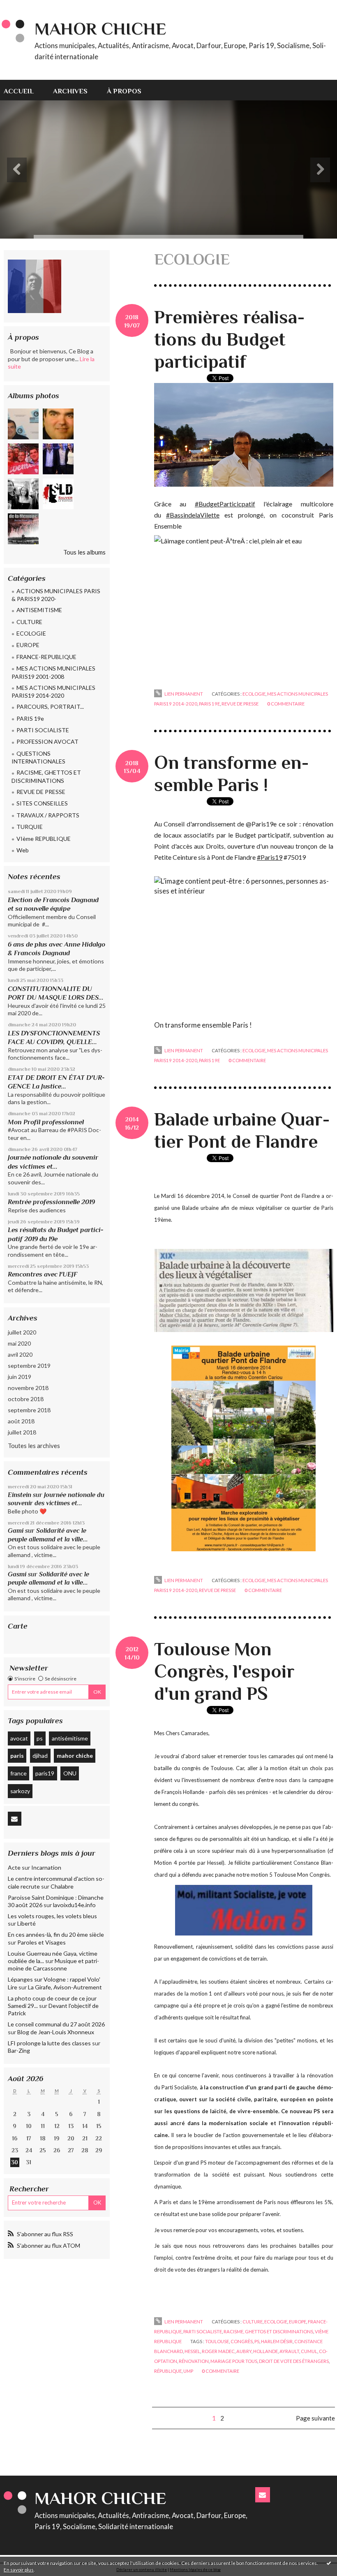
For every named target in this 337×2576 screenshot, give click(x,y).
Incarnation (46, 1867)
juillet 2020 (22, 1332)
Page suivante (315, 2418)
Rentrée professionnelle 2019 (51, 1202)
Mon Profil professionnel (46, 1122)
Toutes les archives (34, 1446)
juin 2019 (20, 1377)
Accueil (19, 91)
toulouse (217, 2341)
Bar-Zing (19, 2050)
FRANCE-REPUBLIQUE (46, 657)
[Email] (15, 1819)
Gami (16, 1531)
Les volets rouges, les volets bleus (52, 1916)
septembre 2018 (29, 1410)
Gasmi (17, 1574)
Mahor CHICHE (100, 29)
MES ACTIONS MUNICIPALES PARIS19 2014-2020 (53, 692)
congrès (242, 2341)
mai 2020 (19, 1343)
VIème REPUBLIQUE (44, 839)
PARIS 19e (30, 718)
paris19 (45, 1773)
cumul (309, 2351)
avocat (19, 1738)
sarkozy (20, 1791)
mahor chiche (75, 1756)
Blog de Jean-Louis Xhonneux (56, 2032)
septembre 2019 (29, 1366)
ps (40, 1738)
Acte (14, 1867)
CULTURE (29, 622)
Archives (70, 91)
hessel (192, 2351)
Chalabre (62, 1886)
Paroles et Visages (42, 1942)
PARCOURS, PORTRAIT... (50, 707)
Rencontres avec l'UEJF (43, 1274)
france (18, 1773)
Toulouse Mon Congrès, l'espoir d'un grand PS (224, 1671)
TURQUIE (30, 827)
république (168, 2371)
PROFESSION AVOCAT (47, 741)
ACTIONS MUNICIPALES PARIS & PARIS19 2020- (56, 595)
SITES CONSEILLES (42, 803)
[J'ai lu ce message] (329, 2563)
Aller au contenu (26, 7)
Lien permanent (183, 694)
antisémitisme (70, 1738)
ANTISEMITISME (39, 610)
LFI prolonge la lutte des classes (49, 2043)
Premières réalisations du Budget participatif (230, 339)
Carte (18, 1626)
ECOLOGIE (31, 633)
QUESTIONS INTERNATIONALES (38, 758)
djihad (40, 1756)
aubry (244, 2351)
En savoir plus (19, 2570)
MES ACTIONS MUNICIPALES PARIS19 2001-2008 (53, 672)
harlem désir (277, 2341)
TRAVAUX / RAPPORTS (48, 815)
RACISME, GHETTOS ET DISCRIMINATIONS (46, 776)
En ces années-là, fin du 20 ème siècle (56, 1934)
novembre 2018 (28, 1388)
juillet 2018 (22, 1432)
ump (188, 2371)
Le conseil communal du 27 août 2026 (56, 2024)
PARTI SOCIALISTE (43, 730)
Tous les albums (84, 552)
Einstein (20, 1495)
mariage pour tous (234, 2361)
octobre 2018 (26, 1399)
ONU (70, 1773)
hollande (265, 2351)
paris (17, 1756)
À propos (124, 91)
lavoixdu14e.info (74, 1905)
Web (23, 850)
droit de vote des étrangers (294, 2361)
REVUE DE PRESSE (41, 792)
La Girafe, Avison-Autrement (65, 1987)
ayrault (289, 2351)
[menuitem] (23, 90)
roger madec (218, 2351)
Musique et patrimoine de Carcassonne (53, 1964)
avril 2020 (20, 1354)
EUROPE (28, 645)
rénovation (194, 2361)
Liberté (27, 1923)
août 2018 (21, 1421)
